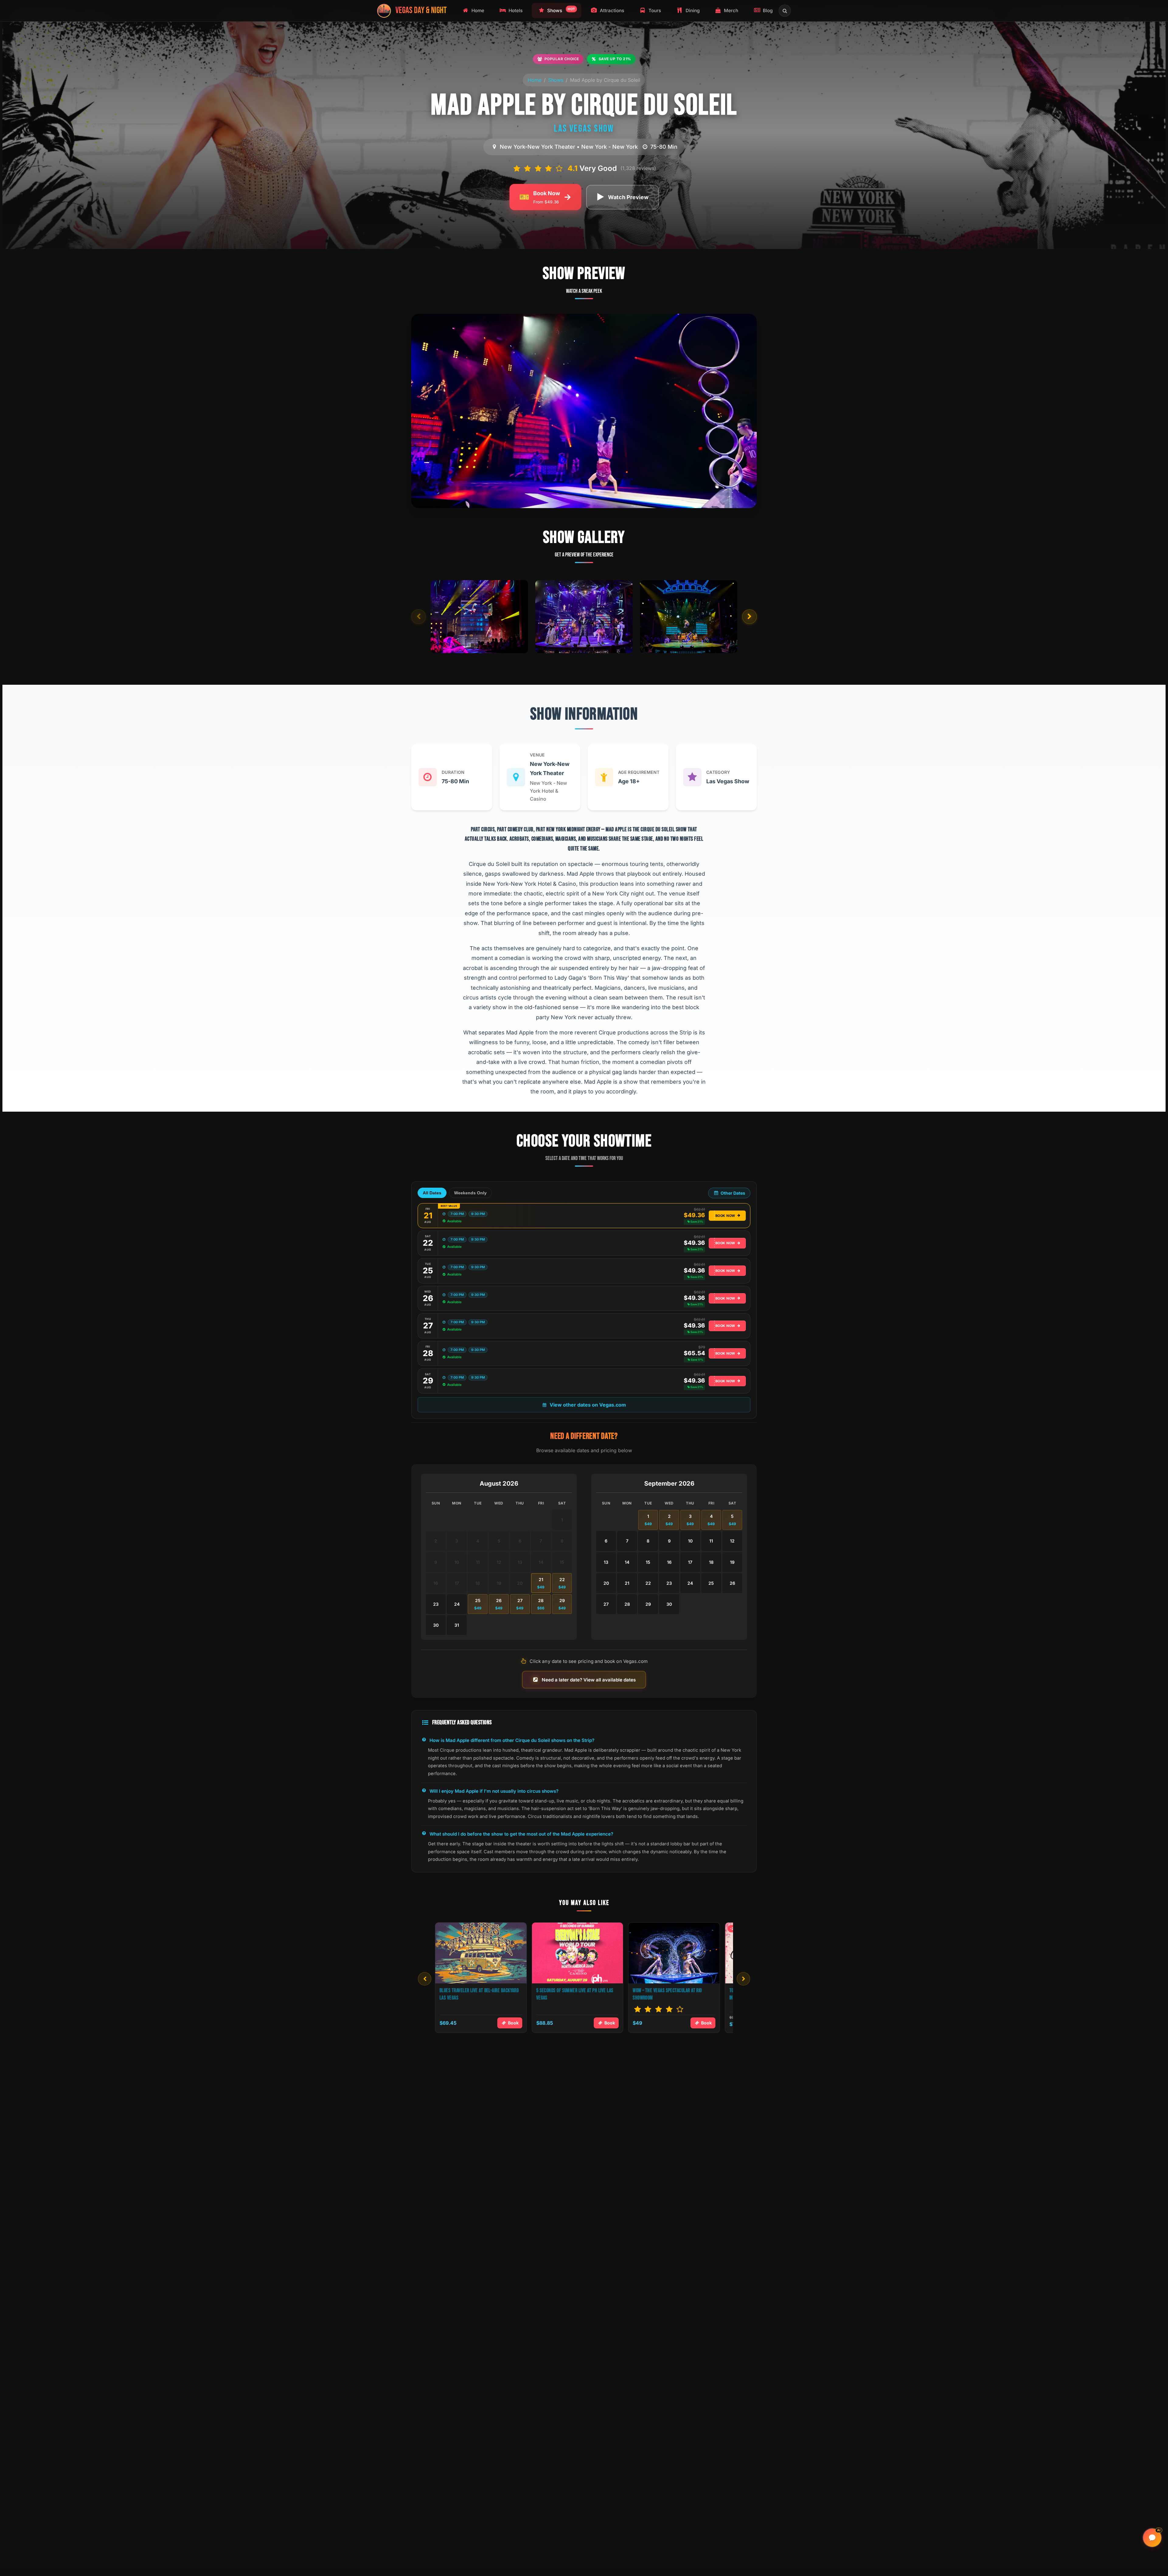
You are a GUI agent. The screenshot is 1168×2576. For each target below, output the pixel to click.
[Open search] (785, 11)
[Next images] (749, 617)
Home (535, 80)
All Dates (432, 1193)
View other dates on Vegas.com (588, 1405)
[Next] (743, 1979)
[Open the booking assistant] (1152, 2538)
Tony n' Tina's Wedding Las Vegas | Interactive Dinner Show (570, 1994)
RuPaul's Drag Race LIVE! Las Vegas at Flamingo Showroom (668, 1994)
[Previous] (425, 1979)
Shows (556, 80)
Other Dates (733, 1193)
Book (513, 2023)
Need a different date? (584, 1436)
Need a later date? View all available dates (589, 1680)
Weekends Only (470, 1193)
